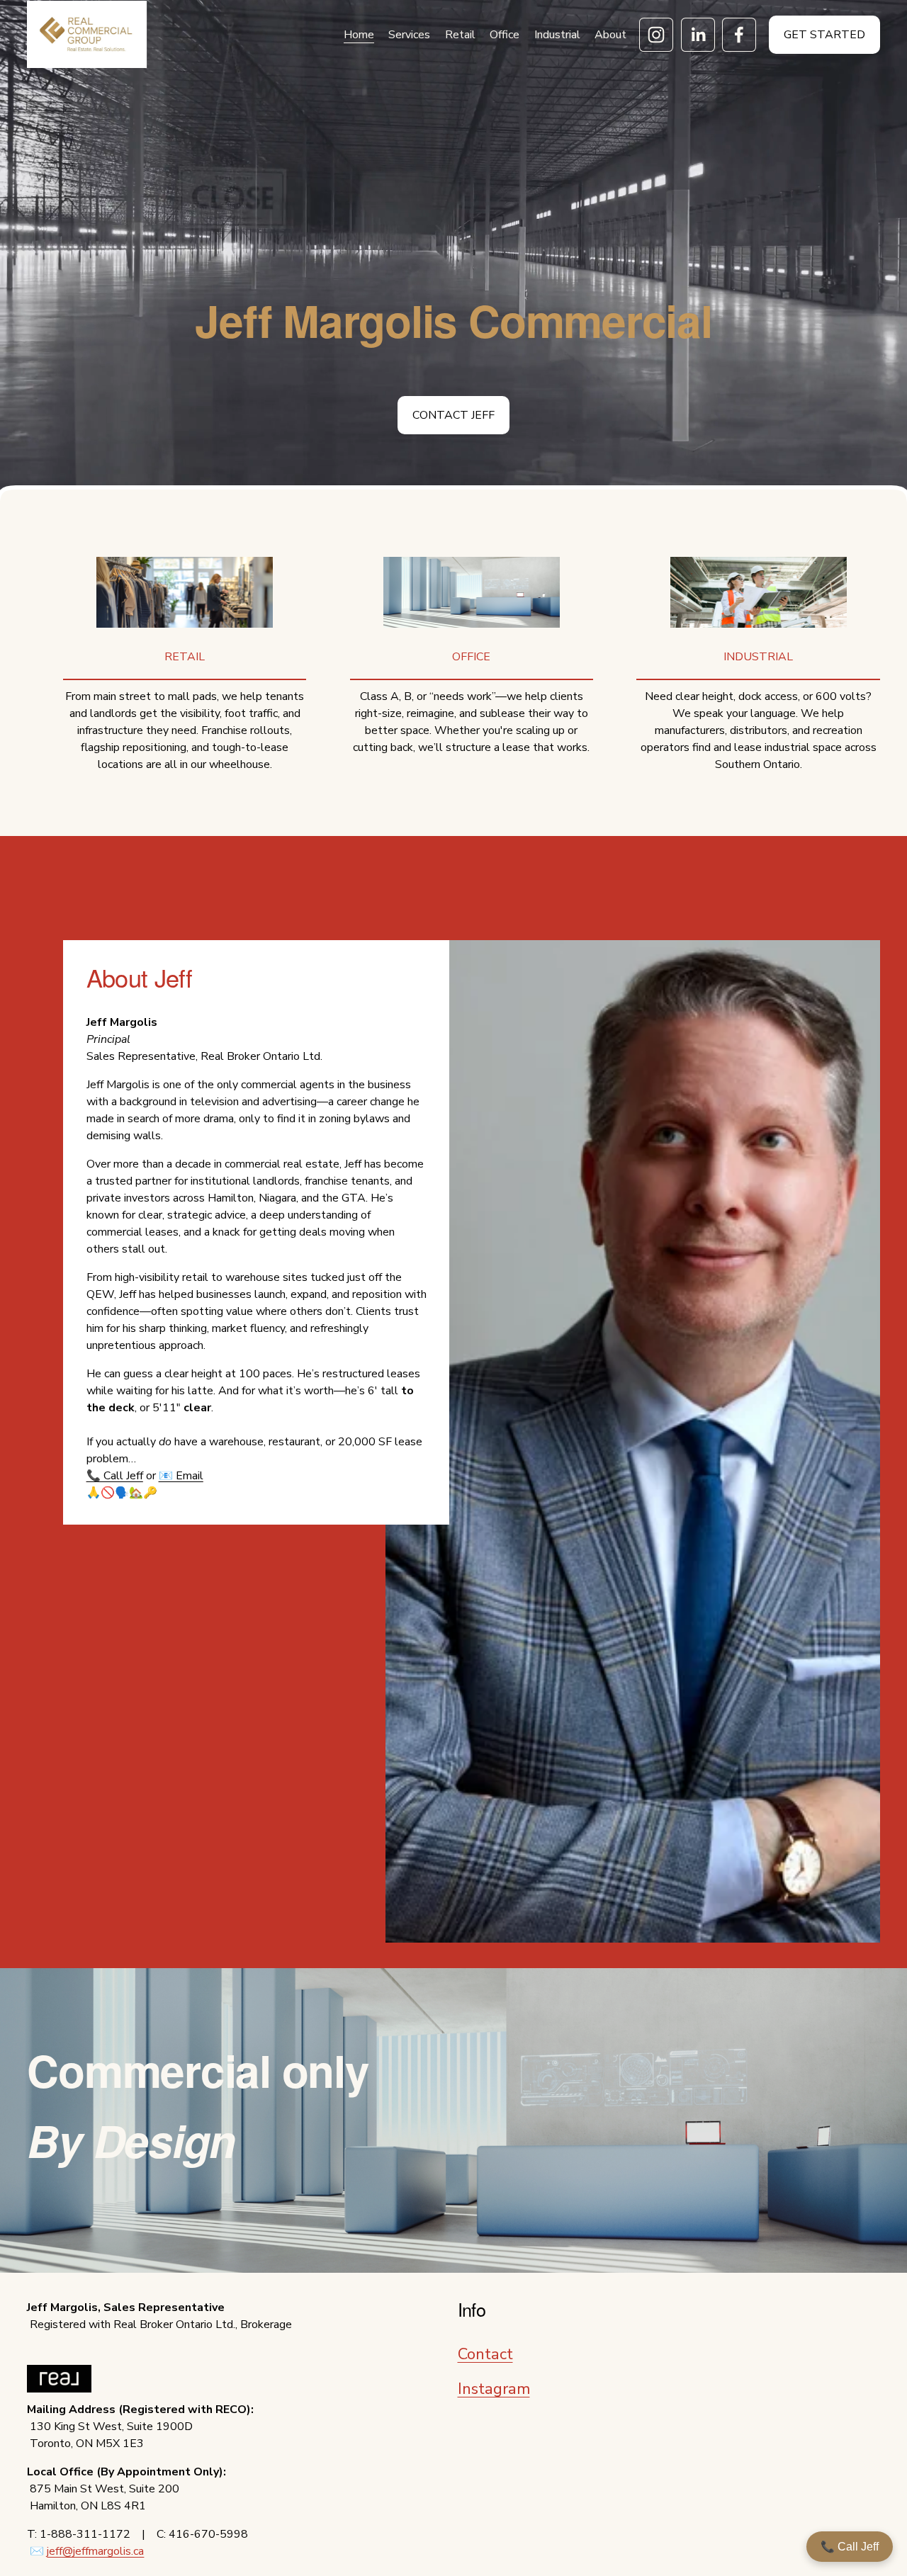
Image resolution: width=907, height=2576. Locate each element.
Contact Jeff (453, 415)
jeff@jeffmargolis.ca (95, 2551)
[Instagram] (656, 35)
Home (359, 35)
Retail (460, 35)
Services (409, 35)
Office (505, 35)
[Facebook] (739, 35)
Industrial (557, 35)
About (610, 35)
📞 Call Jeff (850, 2547)
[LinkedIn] (698, 35)
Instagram (494, 2389)
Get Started (824, 35)
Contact (485, 2354)
